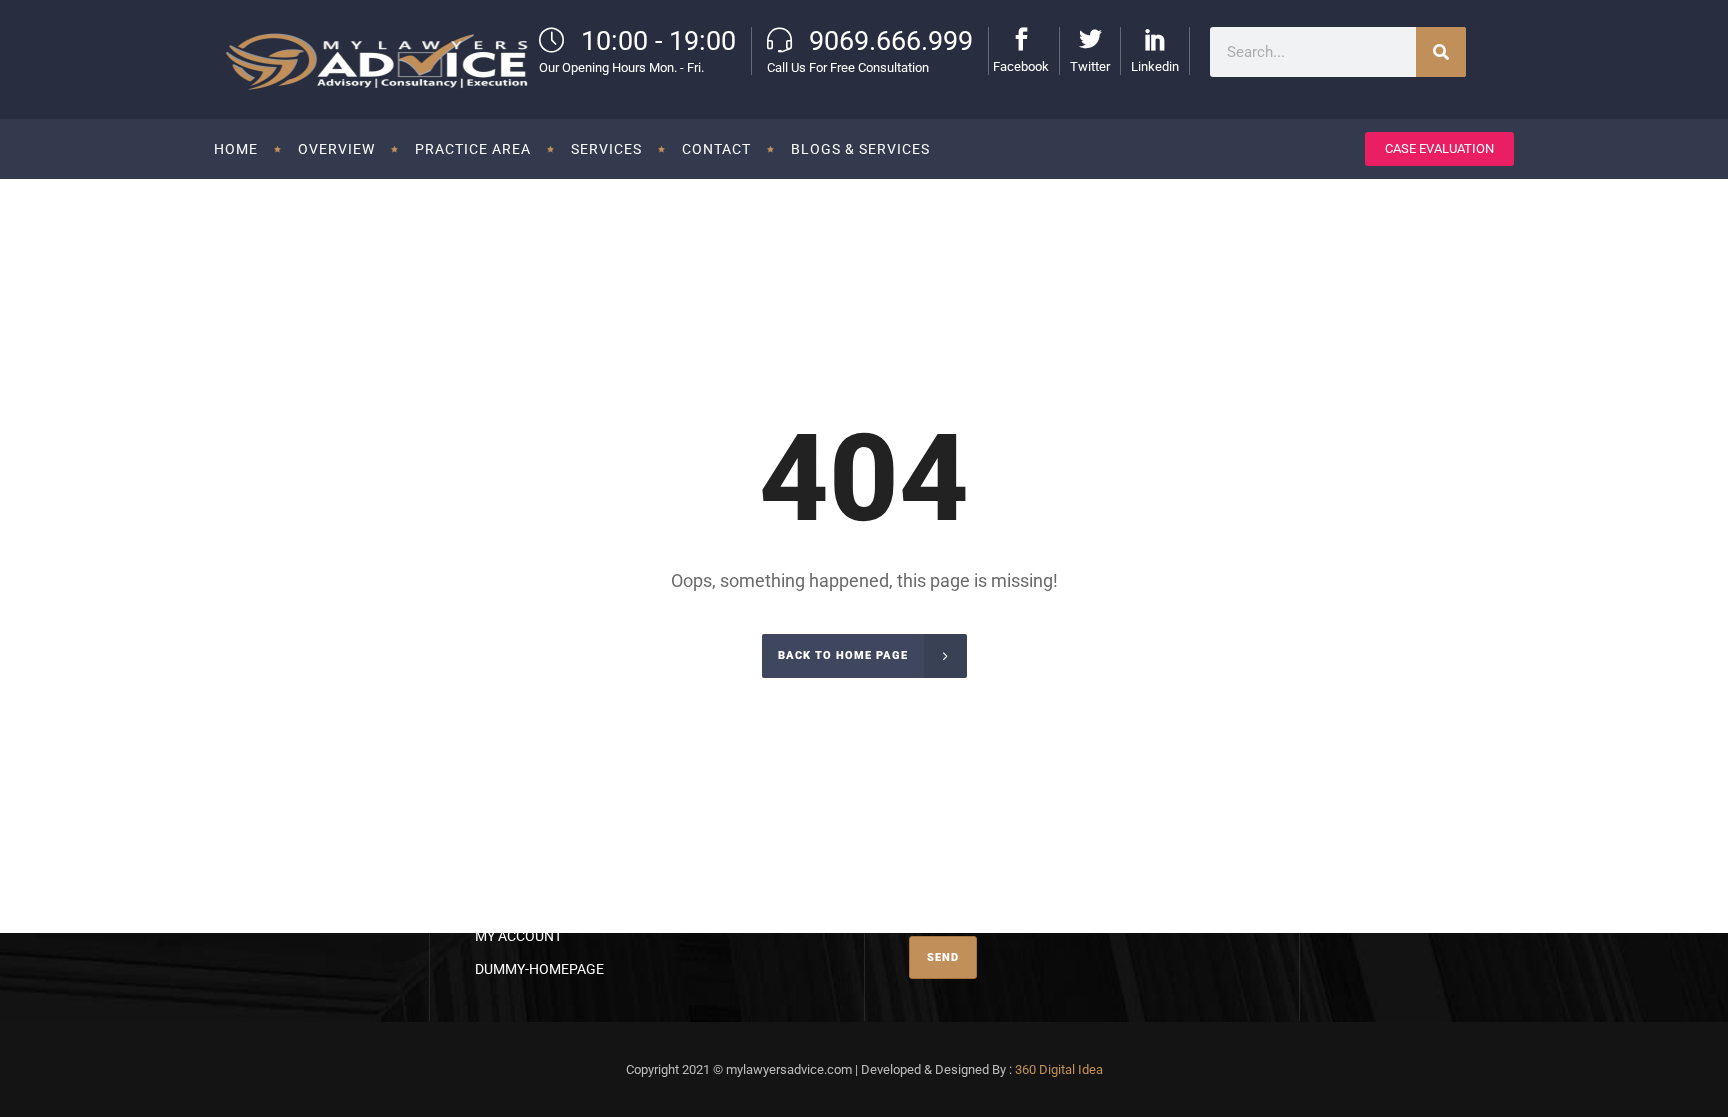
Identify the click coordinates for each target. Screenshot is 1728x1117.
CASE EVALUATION (1439, 148)
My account (518, 936)
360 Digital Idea (1059, 1069)
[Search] (1441, 52)
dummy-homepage (539, 969)
